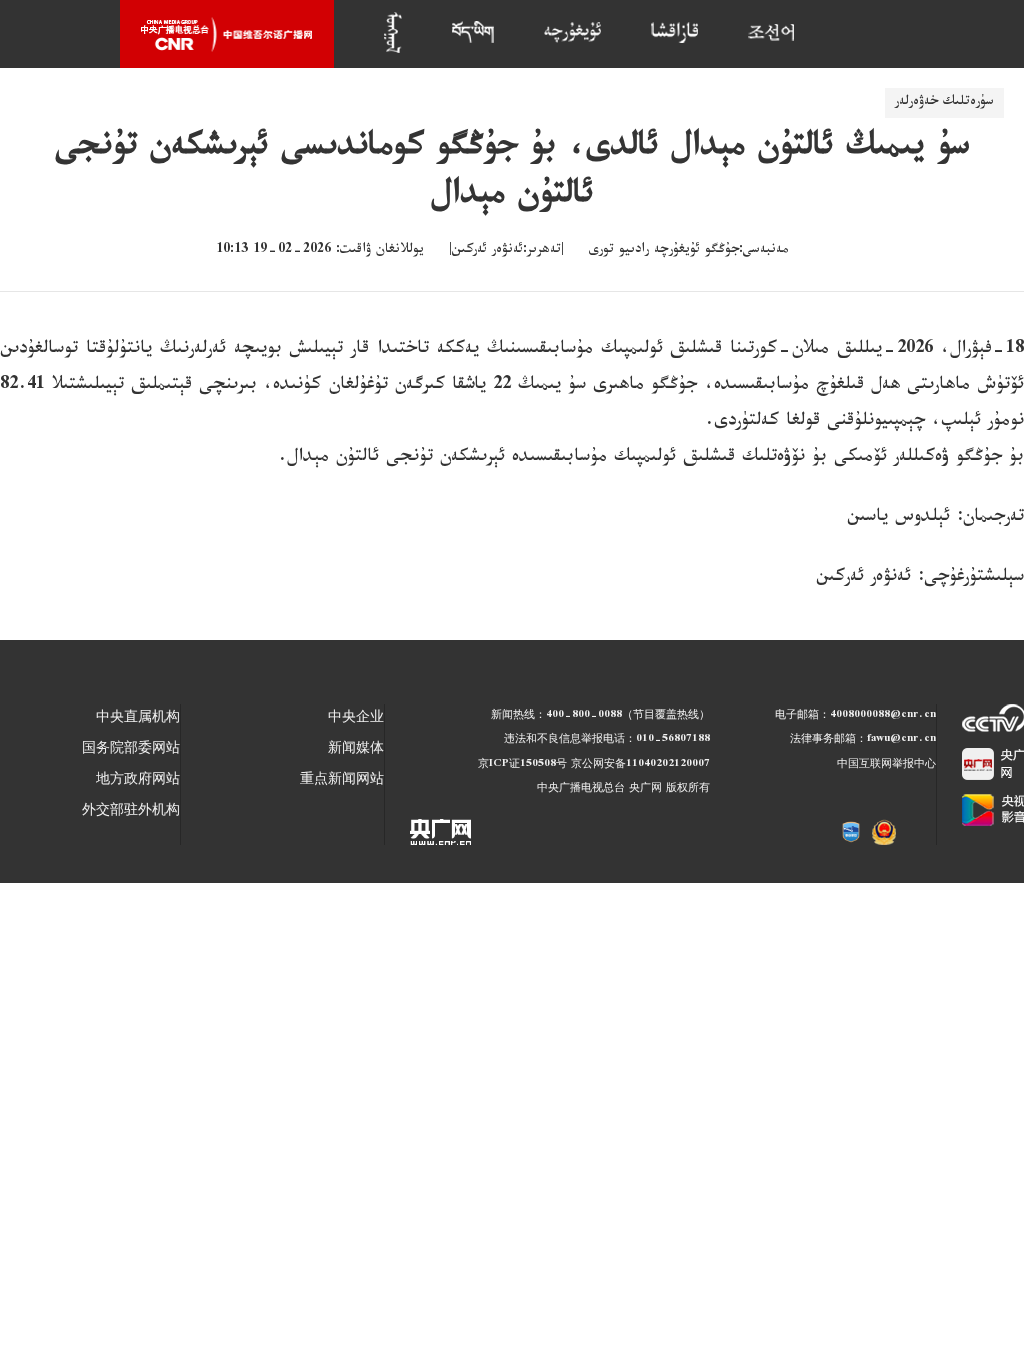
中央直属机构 (138, 719)
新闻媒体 (356, 750)
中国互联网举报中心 (886, 765)
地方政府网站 (138, 781)
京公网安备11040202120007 (640, 765)
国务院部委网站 (131, 750)
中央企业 (356, 719)
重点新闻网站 (342, 781)
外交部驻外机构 (131, 812)
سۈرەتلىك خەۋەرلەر (944, 103)
